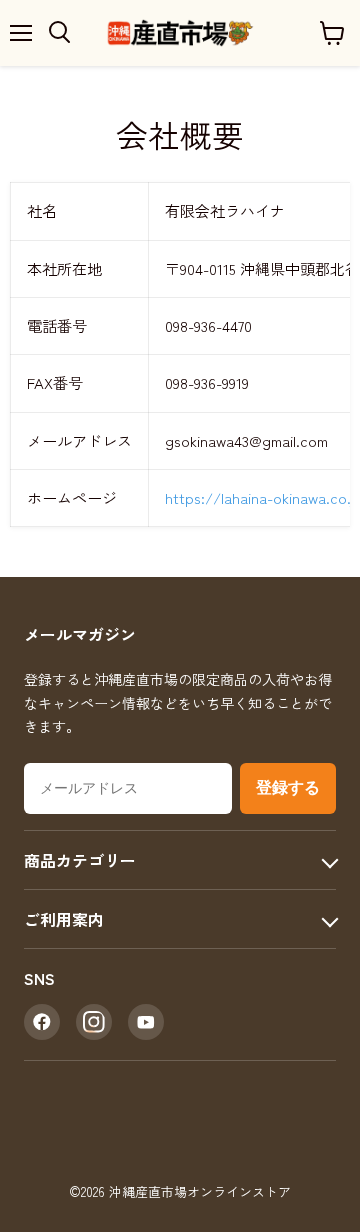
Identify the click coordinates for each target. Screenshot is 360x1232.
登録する (288, 787)
